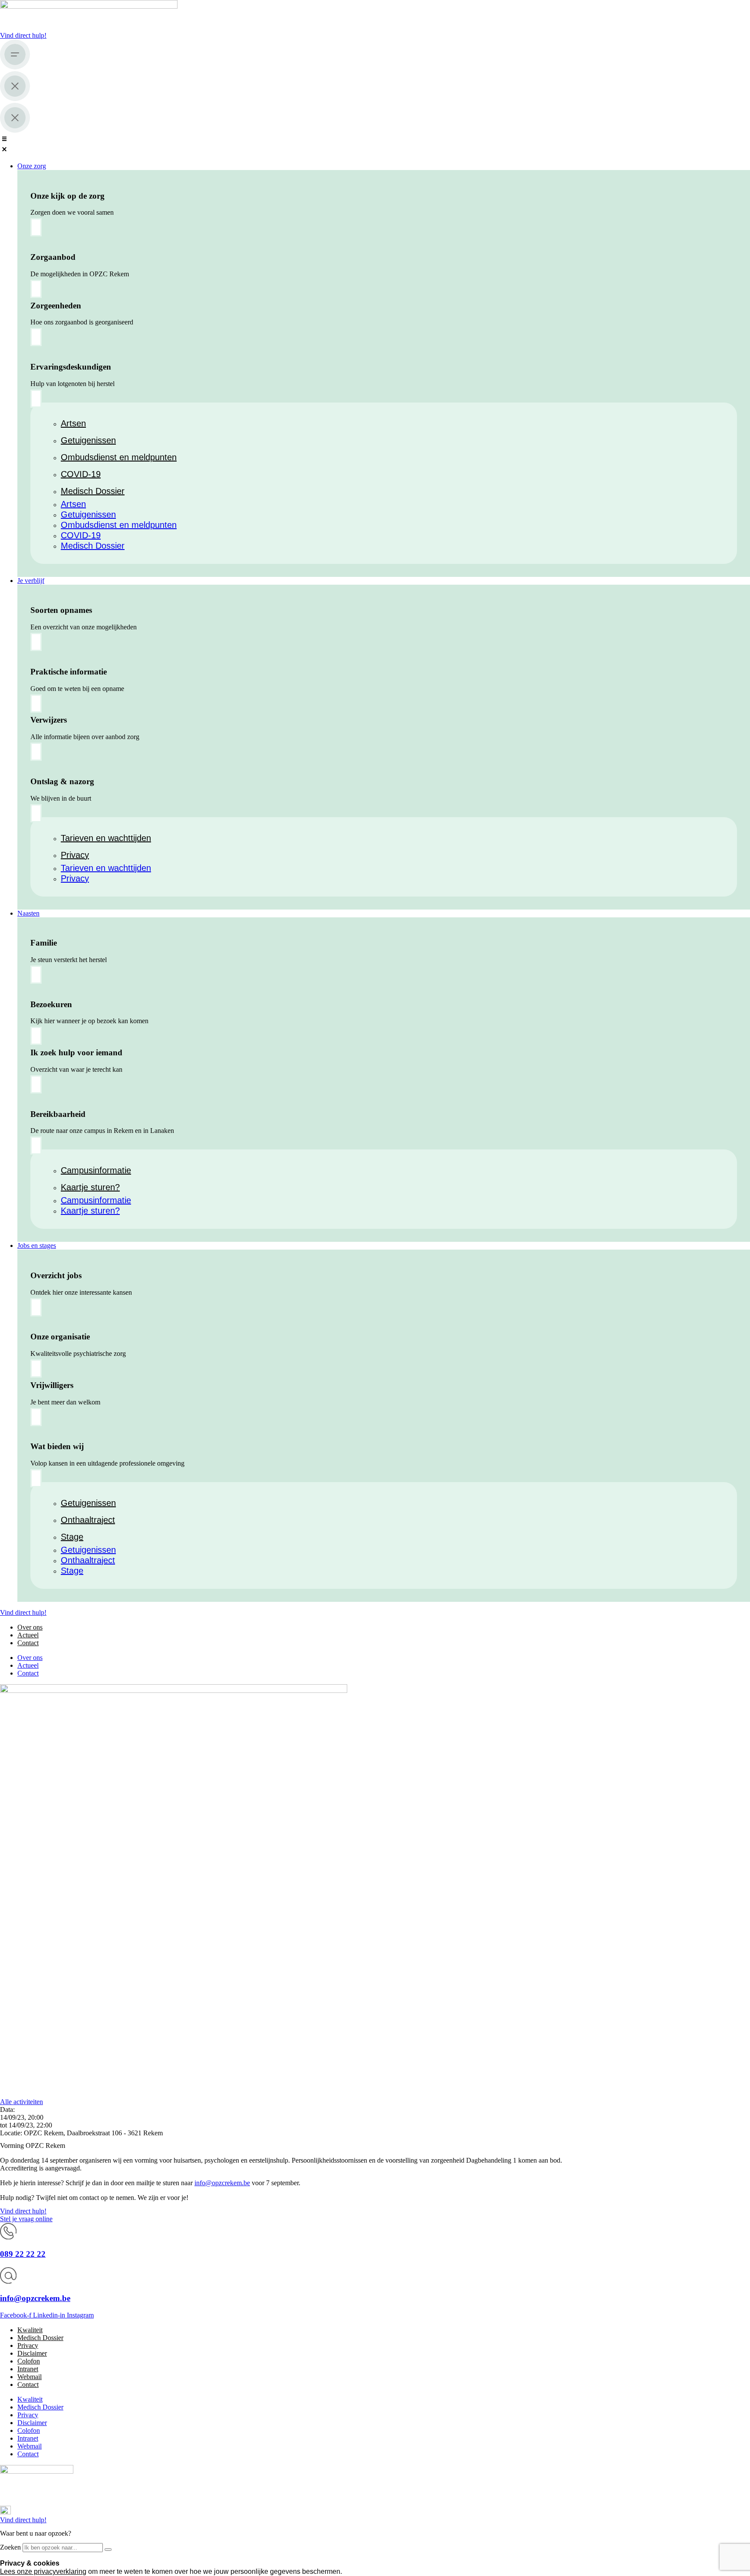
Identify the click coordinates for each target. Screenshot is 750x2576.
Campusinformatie (96, 1170)
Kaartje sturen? (90, 1187)
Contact (28, 1643)
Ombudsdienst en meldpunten (119, 457)
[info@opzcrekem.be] (8, 2281)
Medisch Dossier (93, 491)
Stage (72, 1537)
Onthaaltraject (88, 1520)
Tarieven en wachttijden (106, 838)
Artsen (73, 423)
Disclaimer (32, 2353)
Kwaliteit (30, 2330)
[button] (375, 145)
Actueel (28, 1635)
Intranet (28, 2369)
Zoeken (10, 2547)
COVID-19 (81, 474)
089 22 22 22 (23, 2254)
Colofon (29, 2361)
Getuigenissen (88, 440)
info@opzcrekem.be (222, 2183)
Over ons (30, 1627)
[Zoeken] (108, 2550)
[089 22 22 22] (8, 2237)
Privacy (75, 855)
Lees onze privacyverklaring (43, 2571)
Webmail (30, 2377)
